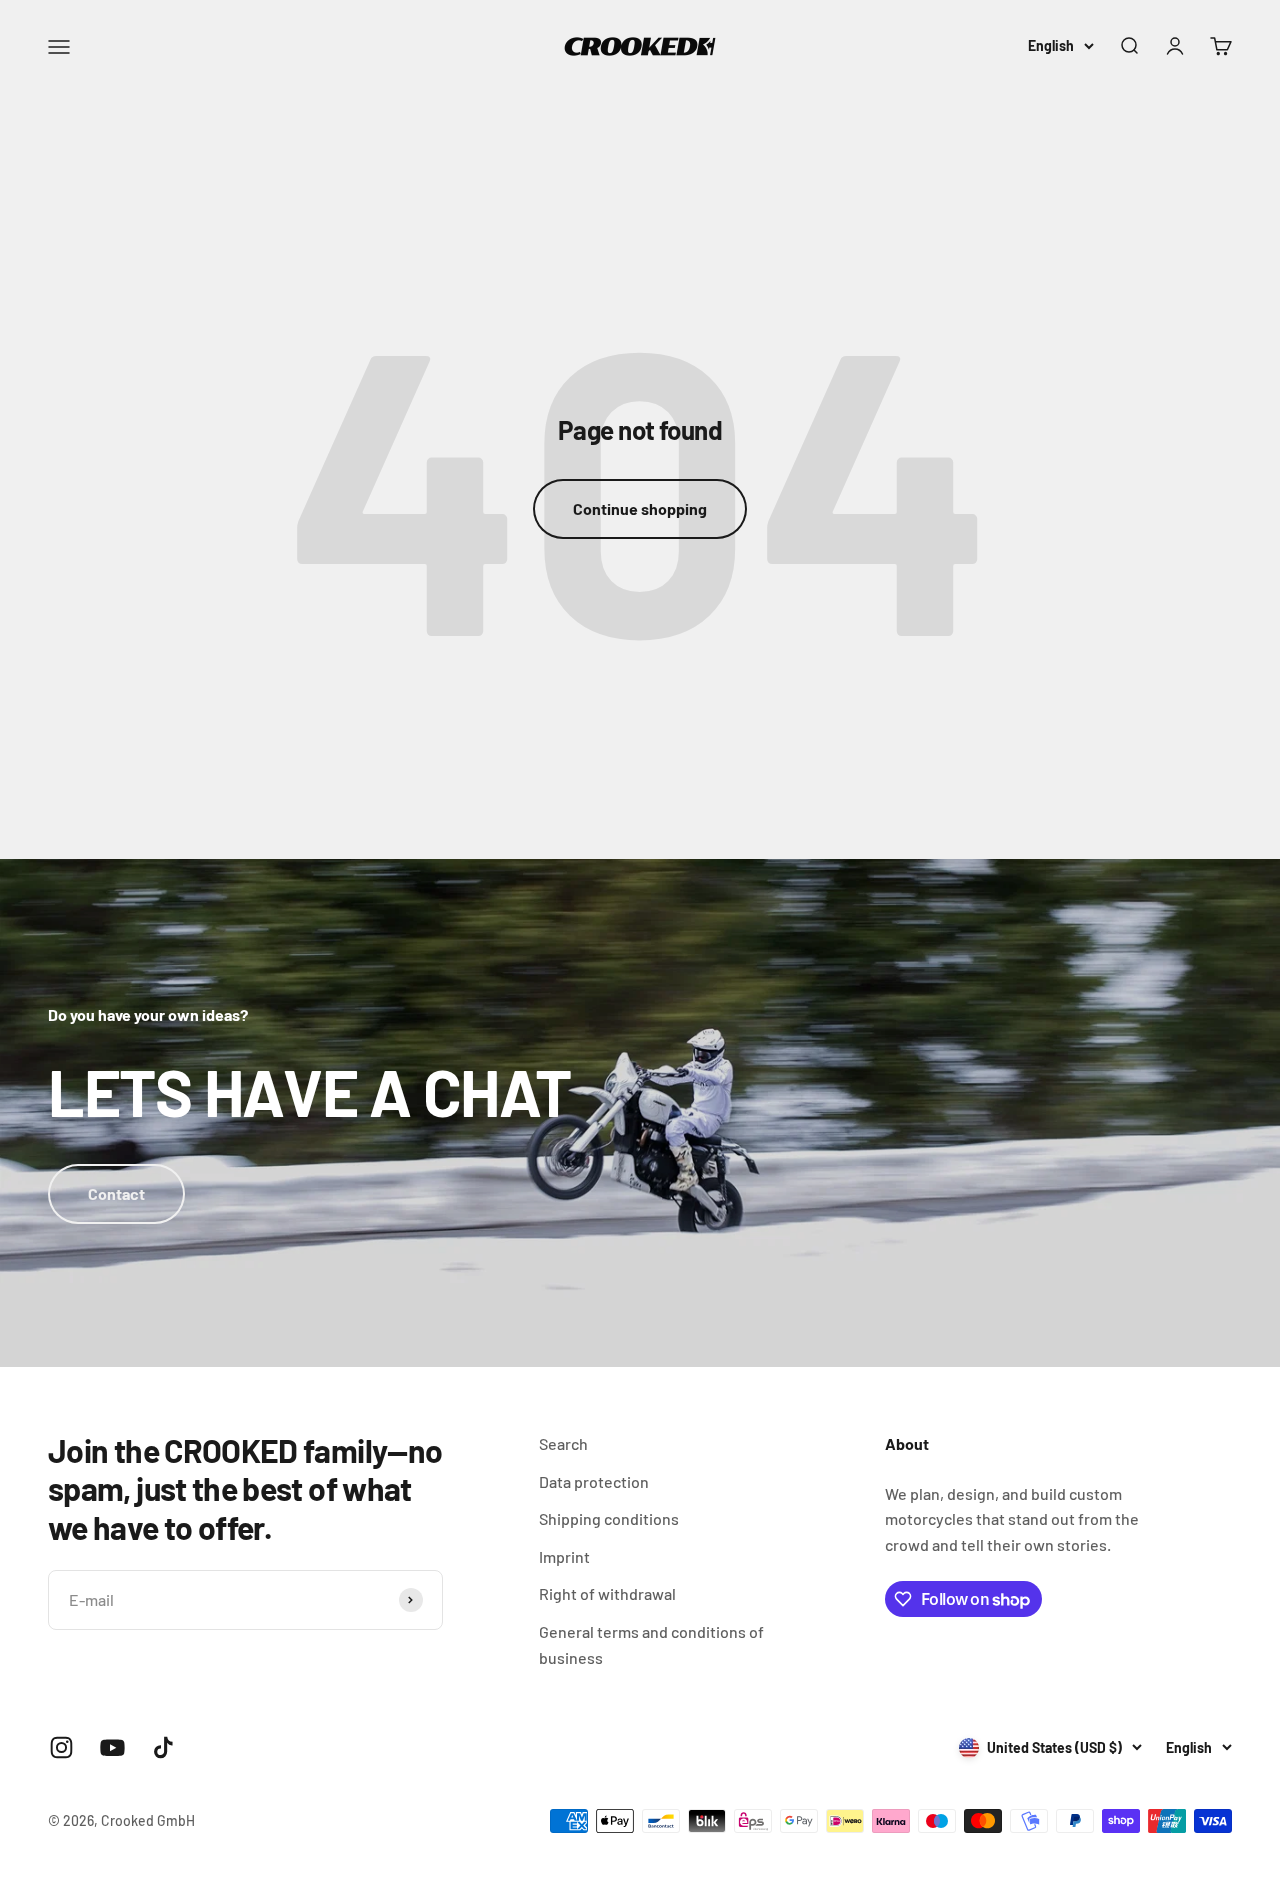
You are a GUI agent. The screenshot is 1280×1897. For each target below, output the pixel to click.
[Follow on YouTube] (112, 1747)
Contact (116, 1193)
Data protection (594, 1481)
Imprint (564, 1556)
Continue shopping (640, 508)
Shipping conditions (609, 1518)
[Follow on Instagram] (61, 1747)
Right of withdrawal (607, 1593)
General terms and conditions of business (651, 1644)
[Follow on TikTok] (163, 1747)
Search (563, 1443)
